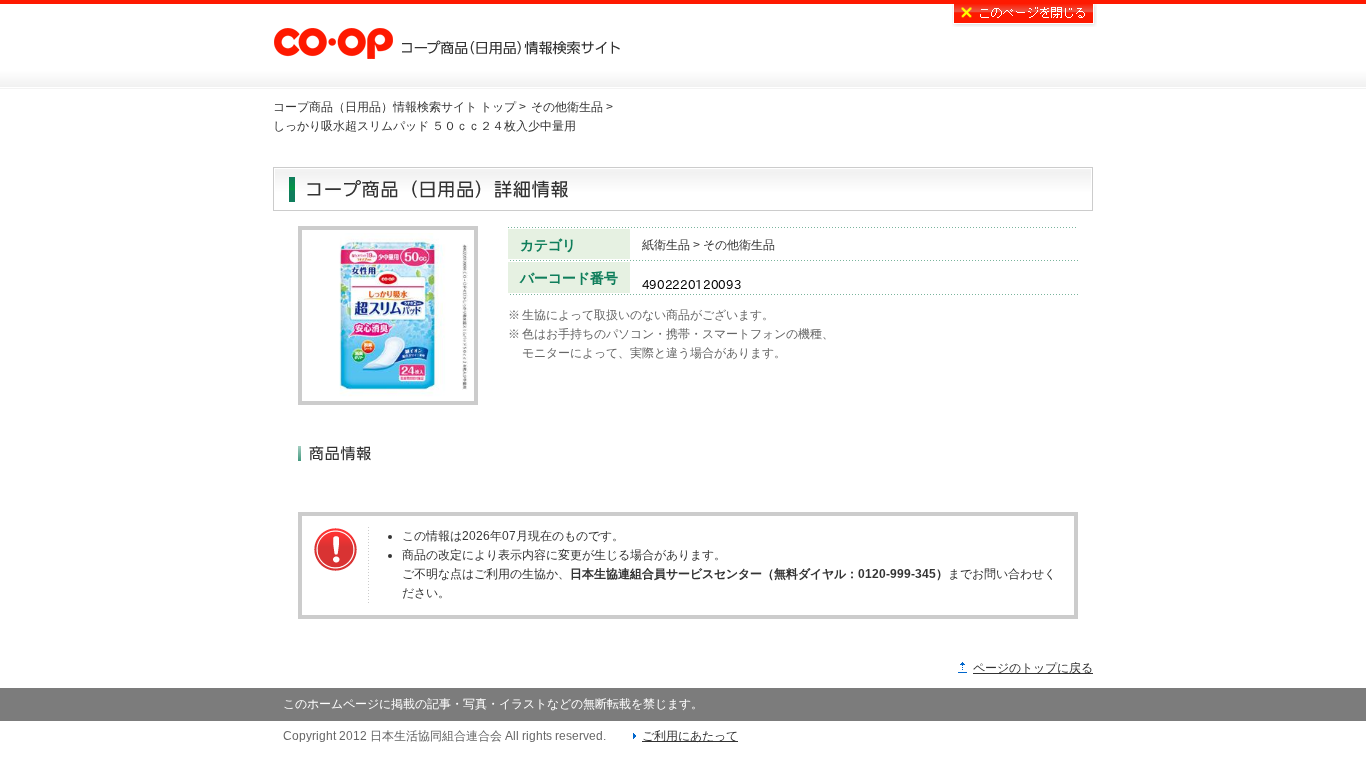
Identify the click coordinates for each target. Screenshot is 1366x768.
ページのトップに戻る (1033, 668)
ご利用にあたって (690, 736)
